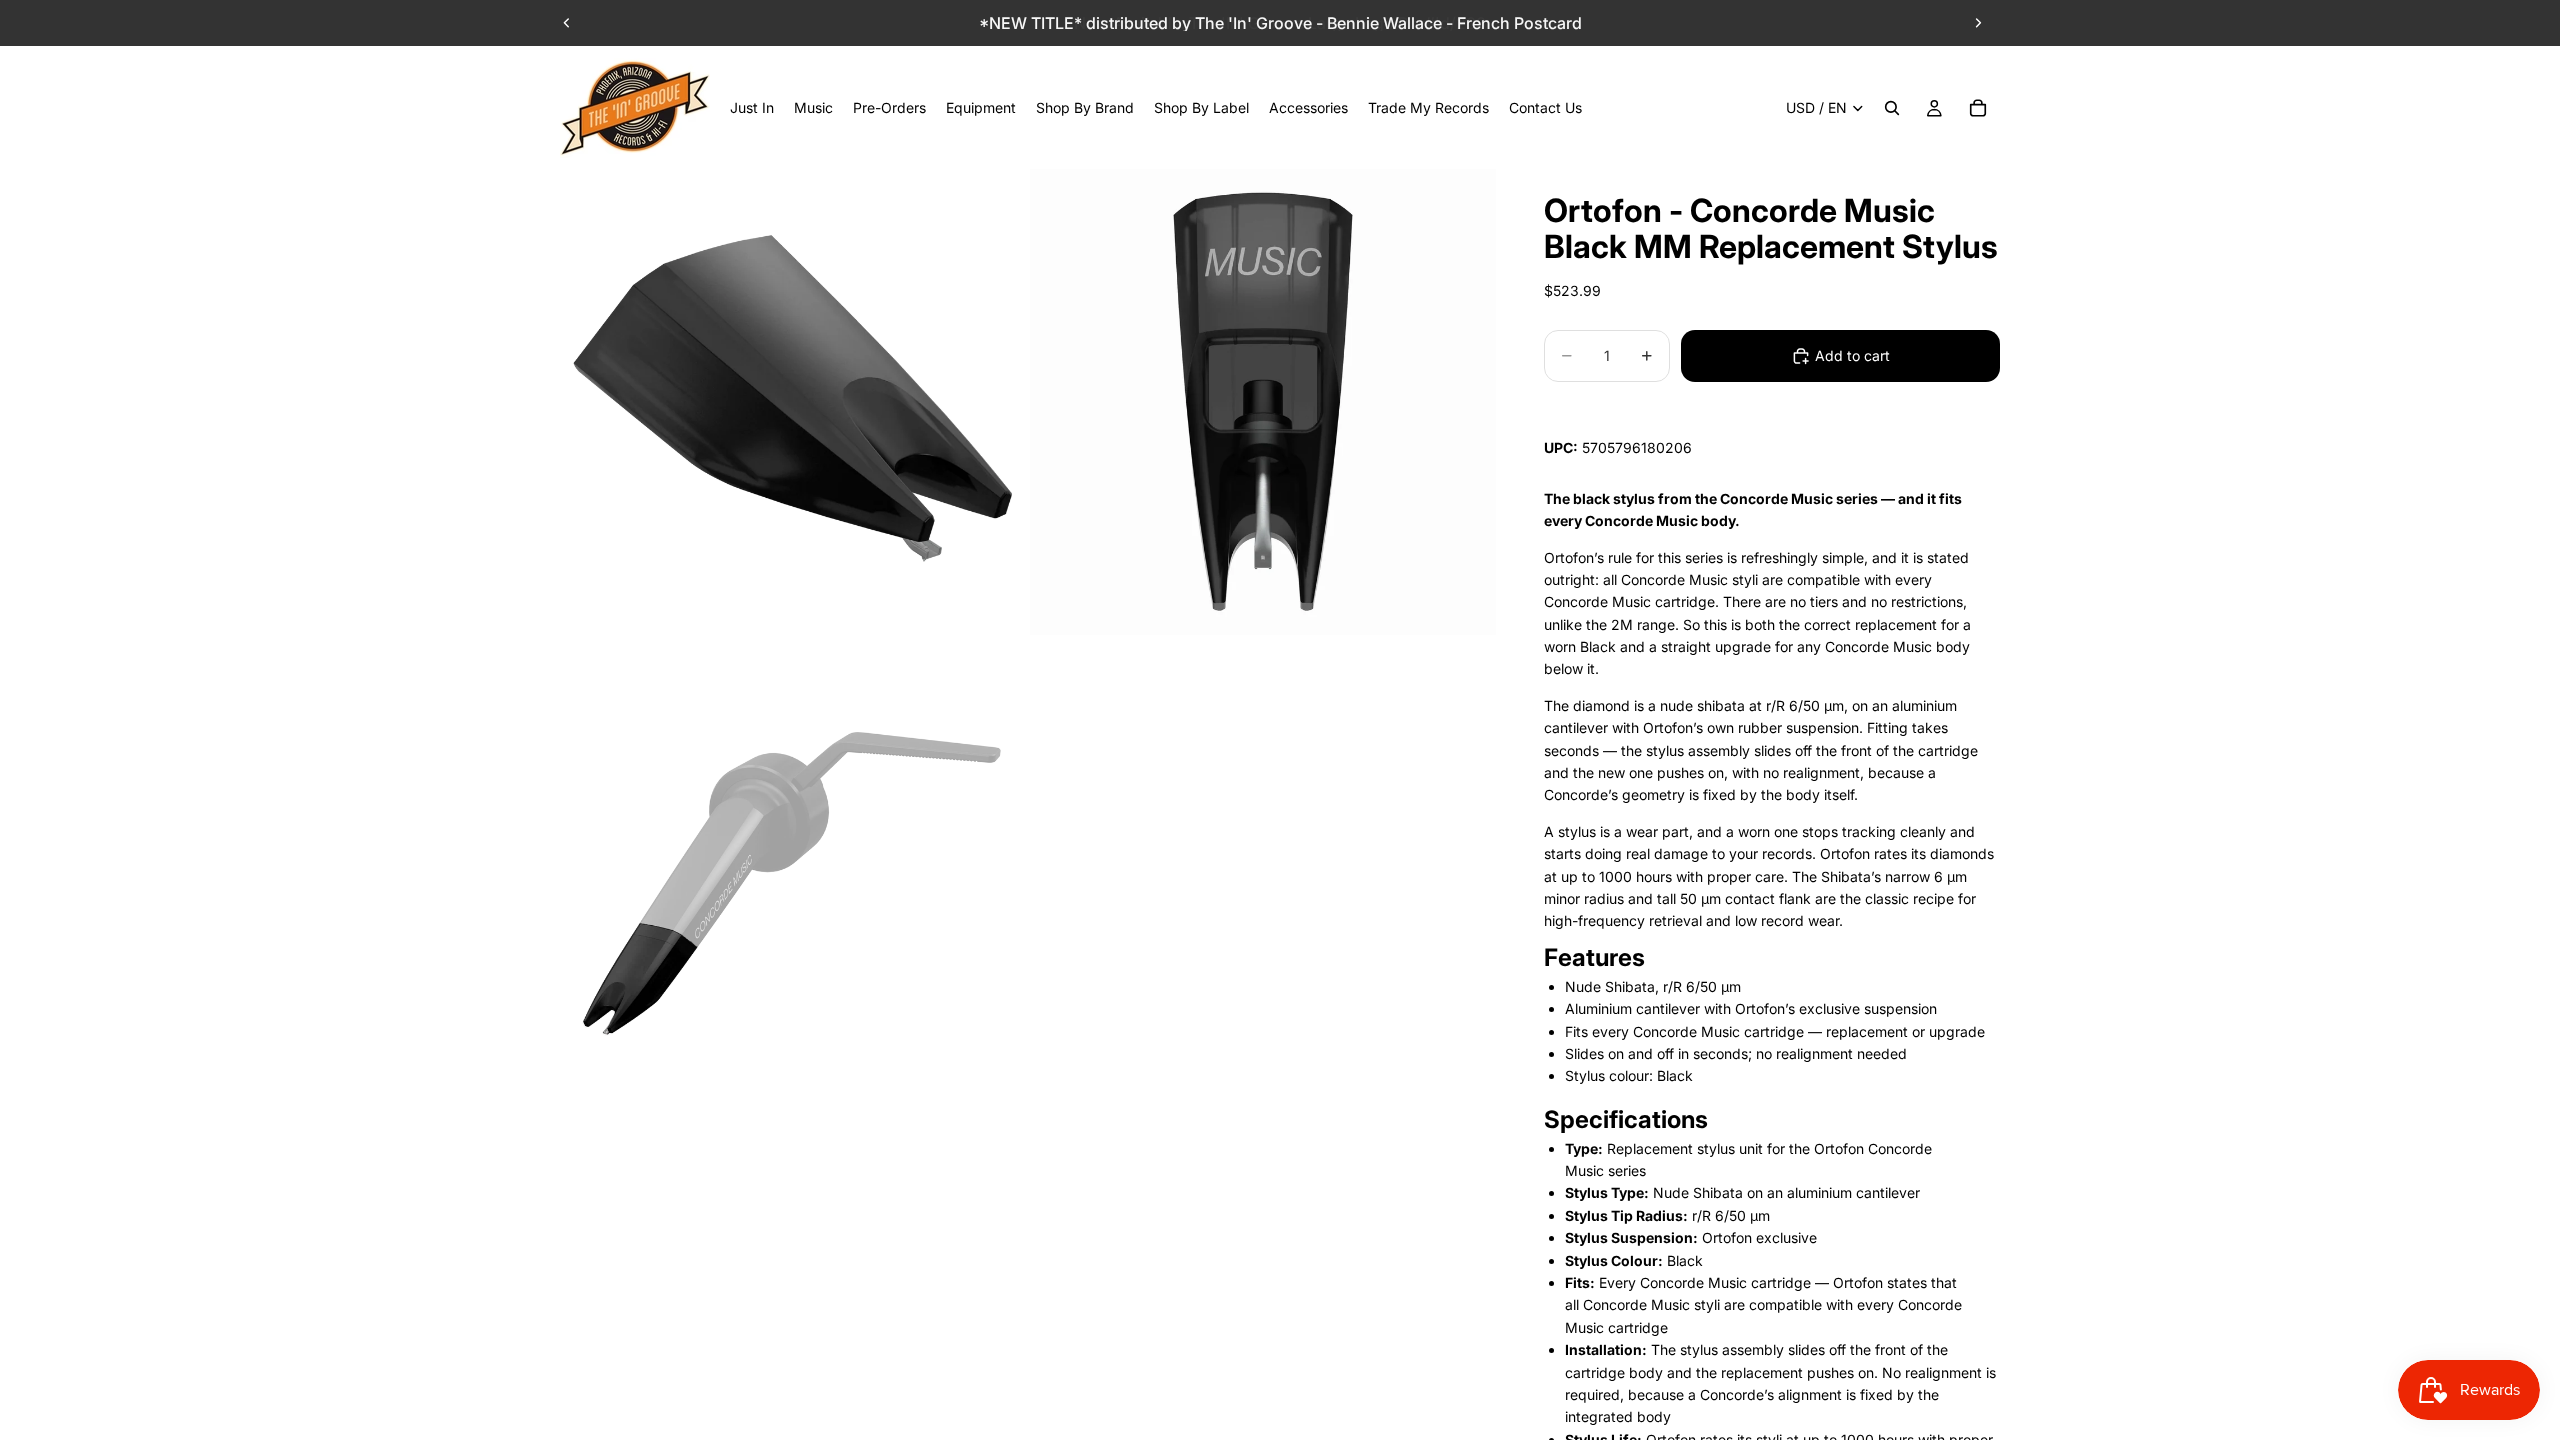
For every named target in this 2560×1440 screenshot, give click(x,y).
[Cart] (1978, 108)
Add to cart (1852, 355)
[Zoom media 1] (793, 402)
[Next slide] (1978, 23)
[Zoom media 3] (793, 872)
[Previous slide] (567, 23)
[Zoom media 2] (1263, 402)
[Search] (1892, 108)
